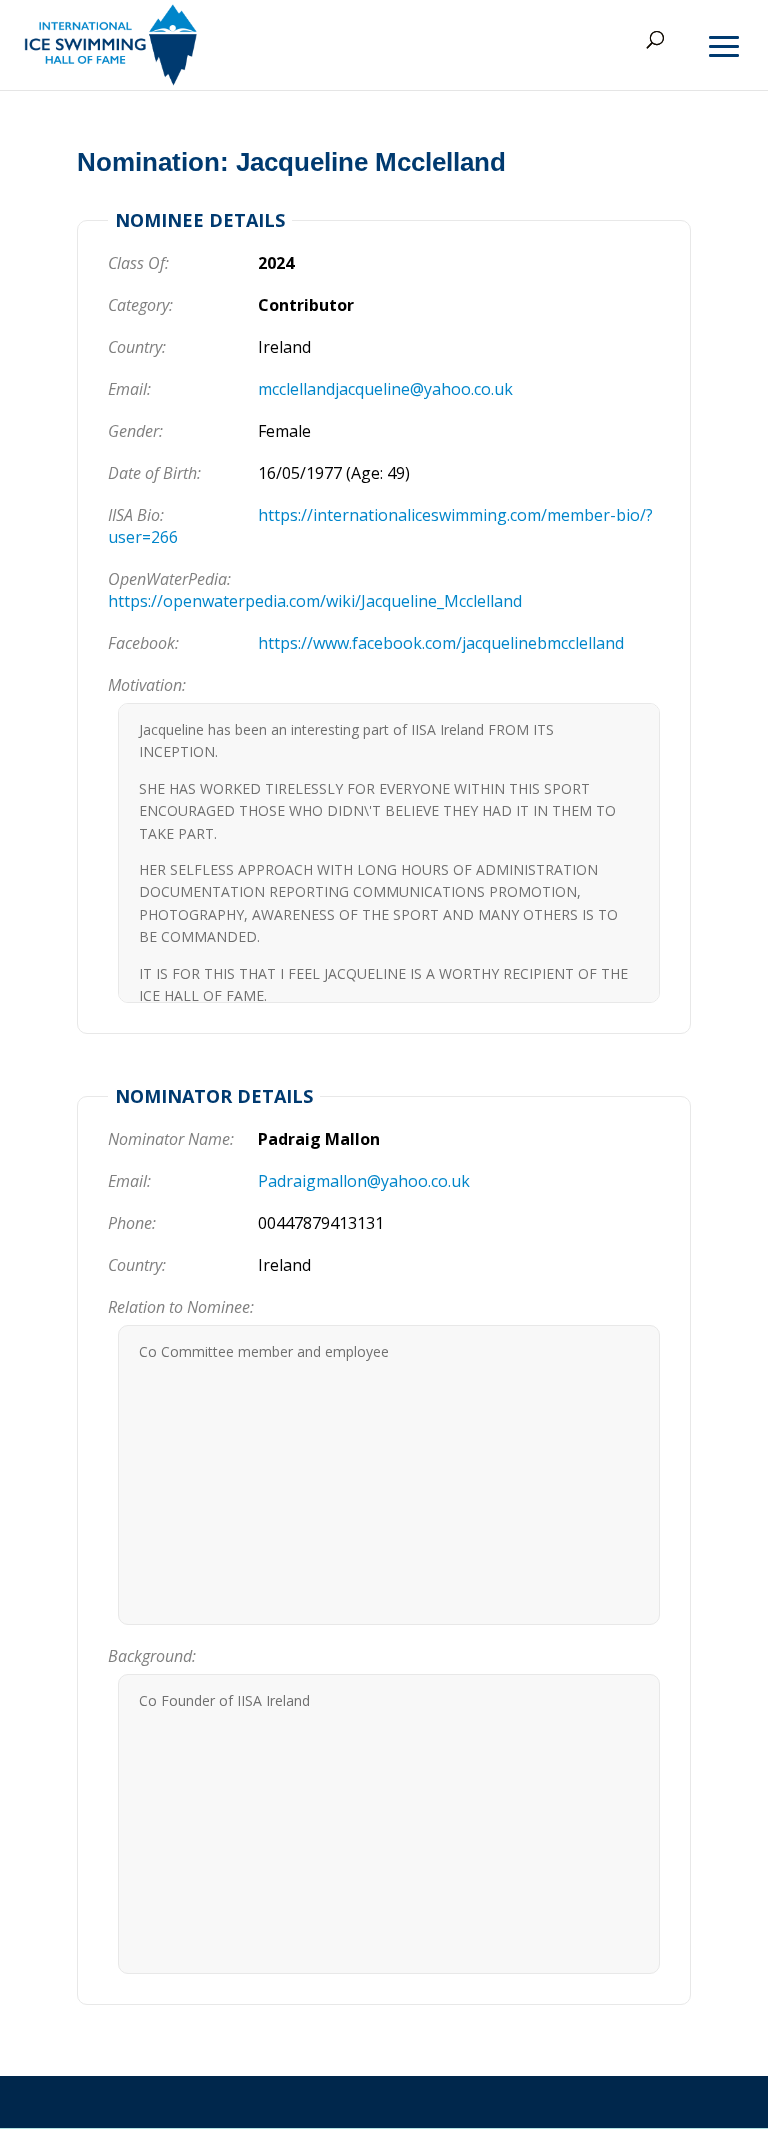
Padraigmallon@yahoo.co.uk (364, 1181)
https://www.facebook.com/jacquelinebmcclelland (441, 643)
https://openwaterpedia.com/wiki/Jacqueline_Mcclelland (315, 601)
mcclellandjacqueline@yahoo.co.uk (385, 389)
